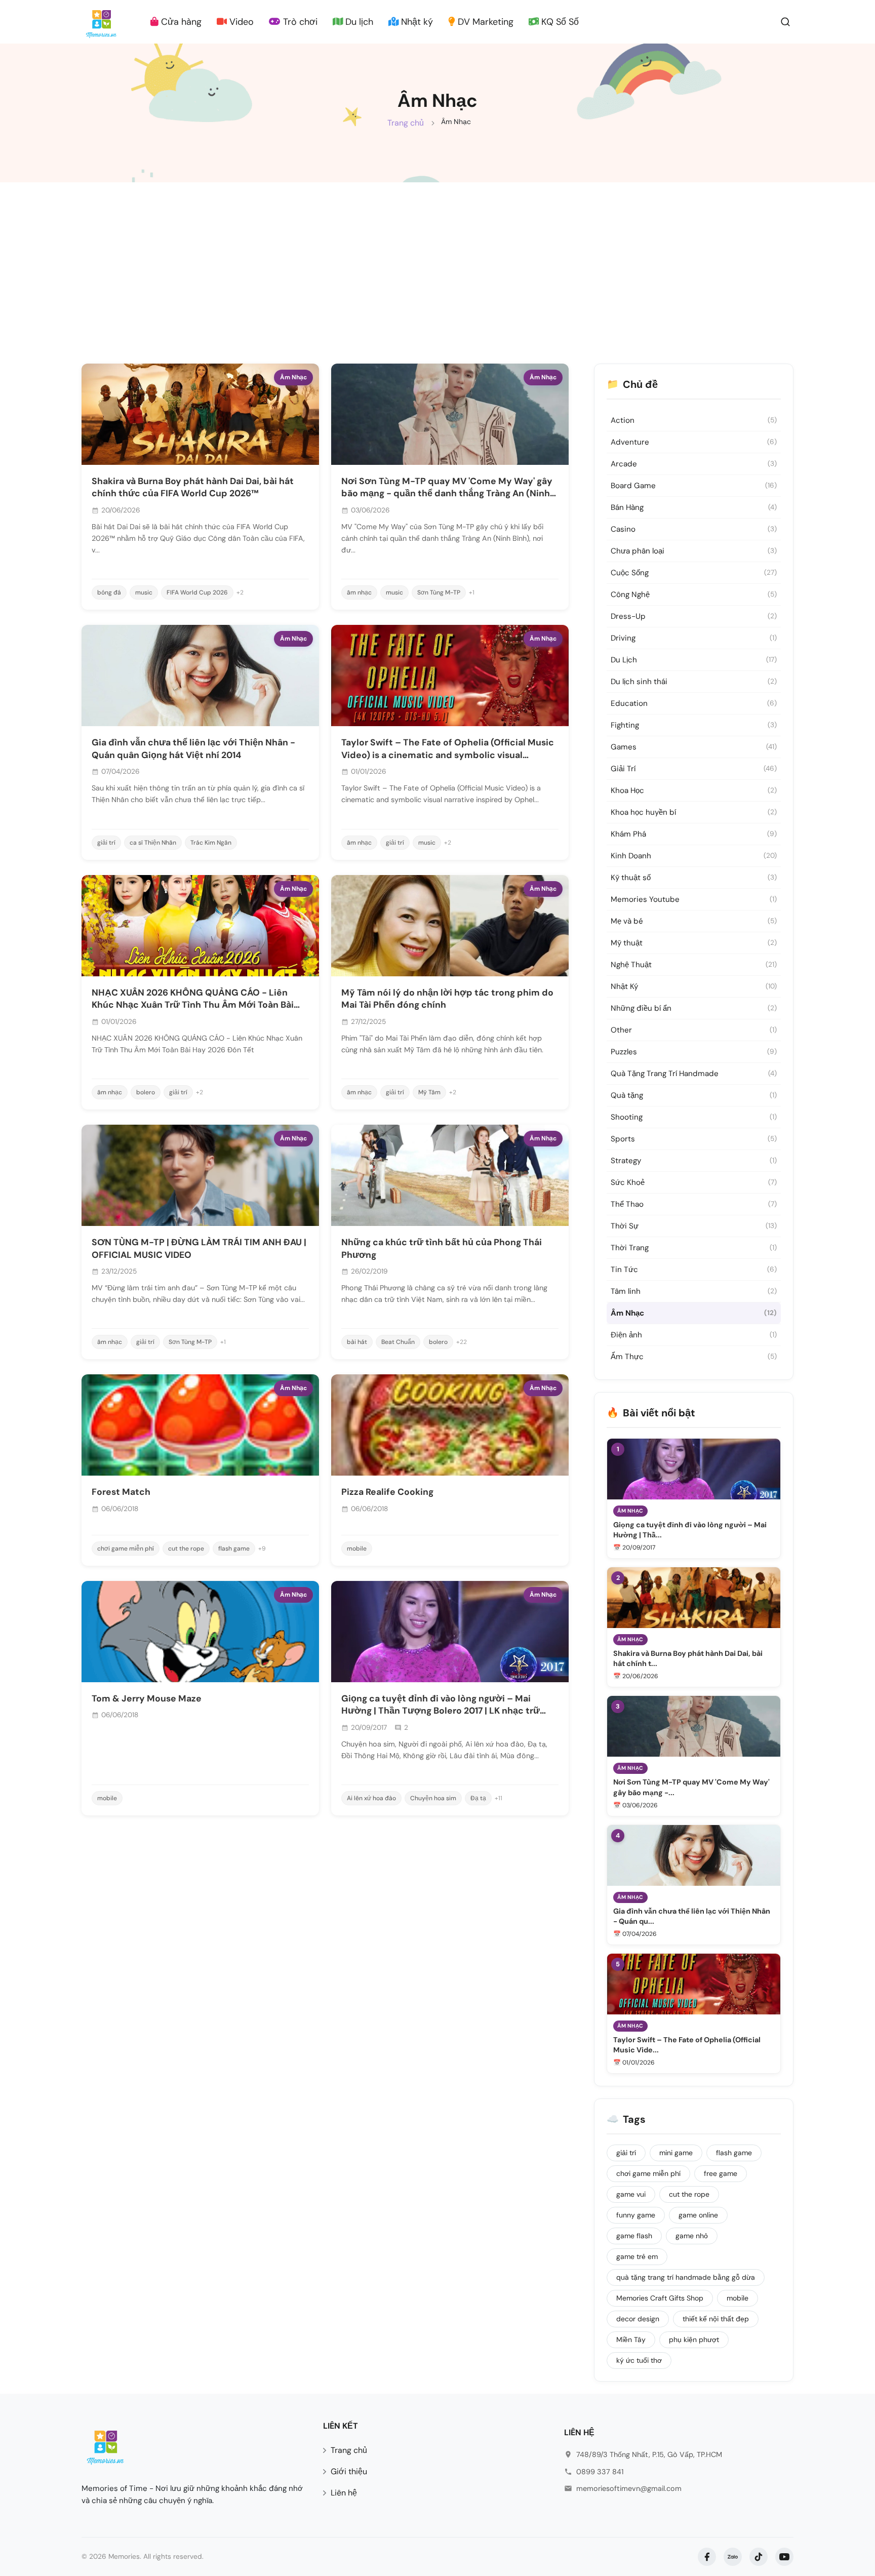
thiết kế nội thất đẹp (716, 2319)
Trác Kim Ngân (211, 843)
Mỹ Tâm (429, 1092)
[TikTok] (759, 2557)
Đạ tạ (478, 1798)
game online (698, 2215)
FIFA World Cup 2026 (197, 592)
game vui (631, 2194)
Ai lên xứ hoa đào (371, 1798)
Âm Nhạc (293, 377)
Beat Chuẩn (398, 1342)
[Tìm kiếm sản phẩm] (785, 21)
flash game (234, 1549)
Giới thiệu (349, 2471)
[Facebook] (707, 2557)
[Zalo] (733, 2557)
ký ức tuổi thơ (639, 2360)
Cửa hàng (180, 22)
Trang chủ (406, 123)
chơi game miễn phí (126, 1549)
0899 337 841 (600, 2472)
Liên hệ (344, 2493)
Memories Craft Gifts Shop (660, 2298)
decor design (638, 2319)
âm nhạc (359, 592)
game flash (634, 2236)
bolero (146, 1092)
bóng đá (109, 592)
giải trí (106, 843)
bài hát (357, 1342)
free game (721, 2173)
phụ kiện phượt (694, 2340)
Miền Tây (631, 2340)
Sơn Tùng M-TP (439, 592)
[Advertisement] (437, 258)
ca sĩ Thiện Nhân (153, 843)
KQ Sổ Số (559, 22)
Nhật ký (416, 22)
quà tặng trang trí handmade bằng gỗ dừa (686, 2277)
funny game (636, 2215)
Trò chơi (299, 22)
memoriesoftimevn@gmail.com (629, 2488)
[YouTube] (784, 2557)
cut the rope (186, 1549)
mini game (676, 2153)
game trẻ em (637, 2256)
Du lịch (358, 22)
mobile (357, 1549)
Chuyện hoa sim (433, 1798)
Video (240, 22)
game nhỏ (692, 2236)
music (144, 592)
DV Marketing (484, 22)
